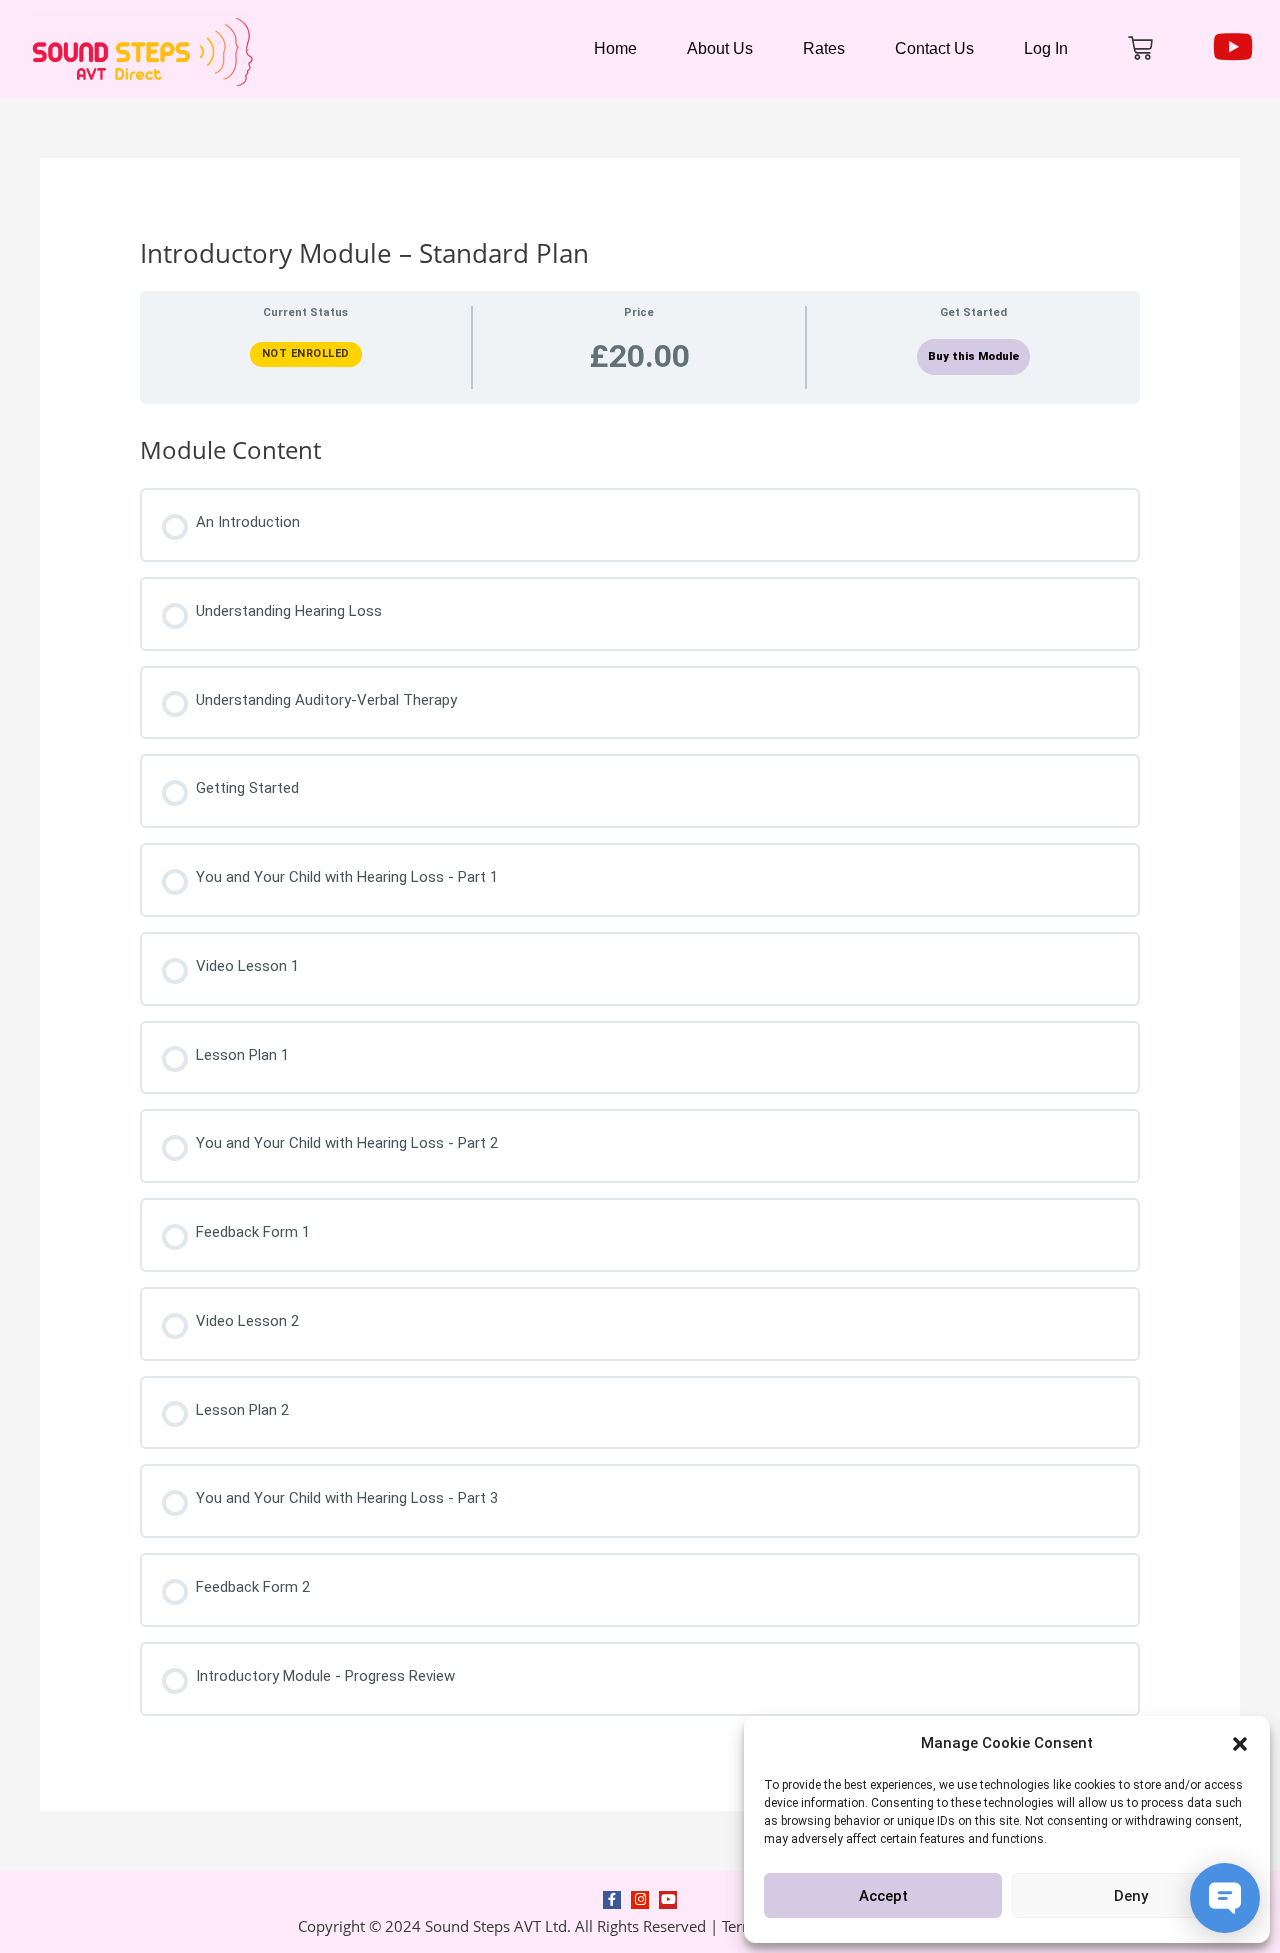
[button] (1240, 1744)
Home (615, 48)
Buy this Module (973, 356)
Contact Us (934, 48)
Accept (883, 1896)
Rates (824, 48)
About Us (720, 48)
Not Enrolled (306, 353)
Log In (1046, 48)
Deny (1131, 1896)
